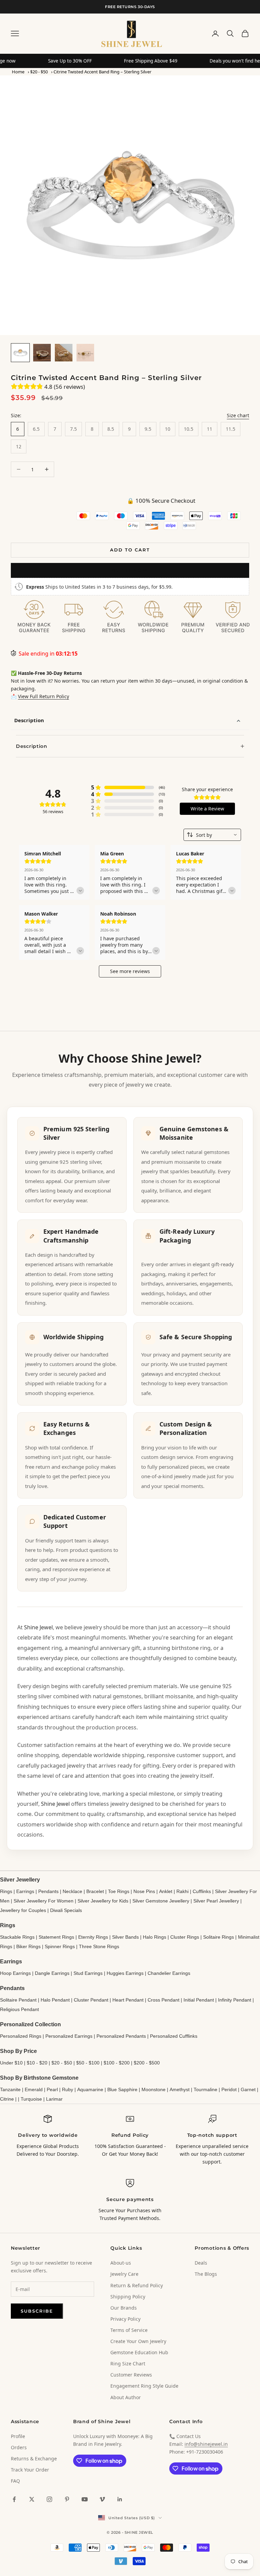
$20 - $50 (39, 72)
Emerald (34, 2089)
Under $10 (11, 2063)
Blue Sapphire (122, 2089)
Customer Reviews (131, 2375)
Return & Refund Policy (137, 2285)
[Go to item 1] (20, 353)
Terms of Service (129, 2330)
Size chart (238, 415)
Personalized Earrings (69, 2036)
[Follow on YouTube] (85, 2499)
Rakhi (182, 1891)
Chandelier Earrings (169, 1973)
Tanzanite (10, 2089)
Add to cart (130, 550)
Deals (201, 2263)
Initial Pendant (199, 2000)
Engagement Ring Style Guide (144, 2386)
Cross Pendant (164, 2000)
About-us (121, 2263)
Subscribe (37, 2311)
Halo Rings (155, 1937)
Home (18, 72)
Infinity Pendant (235, 2000)
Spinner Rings (60, 1946)
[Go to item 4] (85, 353)
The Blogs (206, 2274)
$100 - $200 (117, 2063)
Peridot (229, 2089)
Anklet (166, 1891)
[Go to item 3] (64, 353)
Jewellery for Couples (23, 1910)
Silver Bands (125, 1937)
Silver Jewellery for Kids (103, 1901)
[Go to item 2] (42, 353)
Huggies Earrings (125, 1973)
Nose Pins (144, 1891)
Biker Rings (28, 1946)
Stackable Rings (17, 1937)
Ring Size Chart (128, 2364)
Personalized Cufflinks (174, 2036)
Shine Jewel (38, 1627)
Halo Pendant (55, 2000)
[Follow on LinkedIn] (120, 2499)
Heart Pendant (128, 2000)
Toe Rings (119, 1891)
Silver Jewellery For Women (44, 1901)
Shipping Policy (128, 2297)
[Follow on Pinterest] (67, 2499)
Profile (18, 2436)
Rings (6, 1891)
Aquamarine (90, 2089)
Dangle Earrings (52, 1973)
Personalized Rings (21, 2036)
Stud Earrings (88, 1973)
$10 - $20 (37, 2063)
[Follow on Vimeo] (102, 2499)
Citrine (7, 2099)
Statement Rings (56, 1937)
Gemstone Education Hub (139, 2352)
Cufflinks (202, 1891)
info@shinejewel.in (206, 2444)
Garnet (248, 2089)
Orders (19, 2447)
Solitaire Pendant (18, 2000)
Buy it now (130, 570)
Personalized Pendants (121, 2036)
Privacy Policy (125, 2319)
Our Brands (124, 2308)
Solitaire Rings (219, 1937)
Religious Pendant (19, 2009)
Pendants (48, 1891)
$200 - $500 (147, 2063)
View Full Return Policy (44, 696)
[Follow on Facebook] (14, 2499)
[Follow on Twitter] (32, 2499)
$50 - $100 (88, 2063)
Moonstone (154, 2089)
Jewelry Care (124, 2274)
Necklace (72, 1891)
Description (29, 720)
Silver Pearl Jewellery (216, 1901)
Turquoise (31, 2099)
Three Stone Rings (99, 1946)
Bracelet (95, 1891)
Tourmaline (205, 2089)
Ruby (68, 2089)
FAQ (15, 2481)
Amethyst (180, 2089)
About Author (126, 2397)
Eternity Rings (93, 1937)
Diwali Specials (66, 1910)
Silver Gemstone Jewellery (161, 1901)
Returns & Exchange (34, 2459)
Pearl (52, 2089)
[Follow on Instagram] (49, 2499)
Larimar (54, 2099)
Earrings (25, 1891)
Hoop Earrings (15, 1973)
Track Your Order (30, 2470)
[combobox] (212, 835)
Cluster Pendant (91, 2000)
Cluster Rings (185, 1937)
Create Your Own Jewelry (138, 2341)
